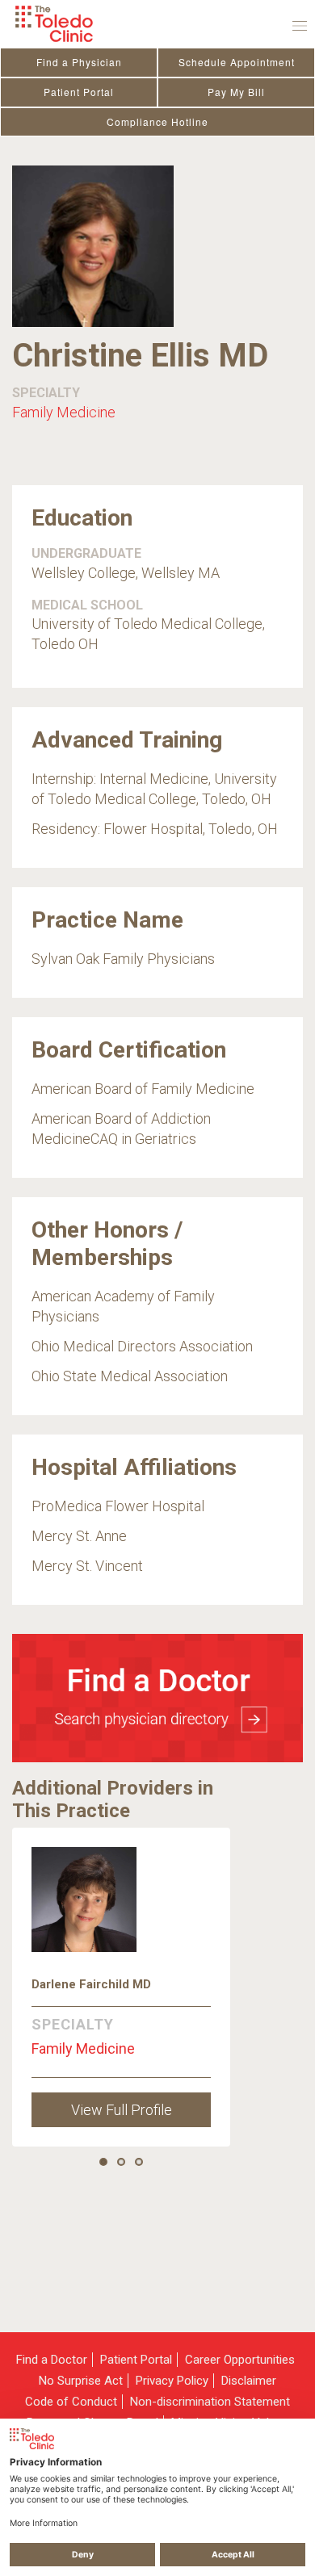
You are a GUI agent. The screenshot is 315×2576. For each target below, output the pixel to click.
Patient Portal (79, 92)
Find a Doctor (52, 2360)
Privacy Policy (172, 2381)
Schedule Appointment (237, 62)
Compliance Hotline (157, 121)
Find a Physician (79, 62)
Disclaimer (249, 2381)
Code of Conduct (71, 2402)
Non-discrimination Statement (210, 2402)
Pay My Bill (236, 92)
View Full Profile (122, 2110)
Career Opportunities (240, 2360)
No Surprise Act (81, 2381)
